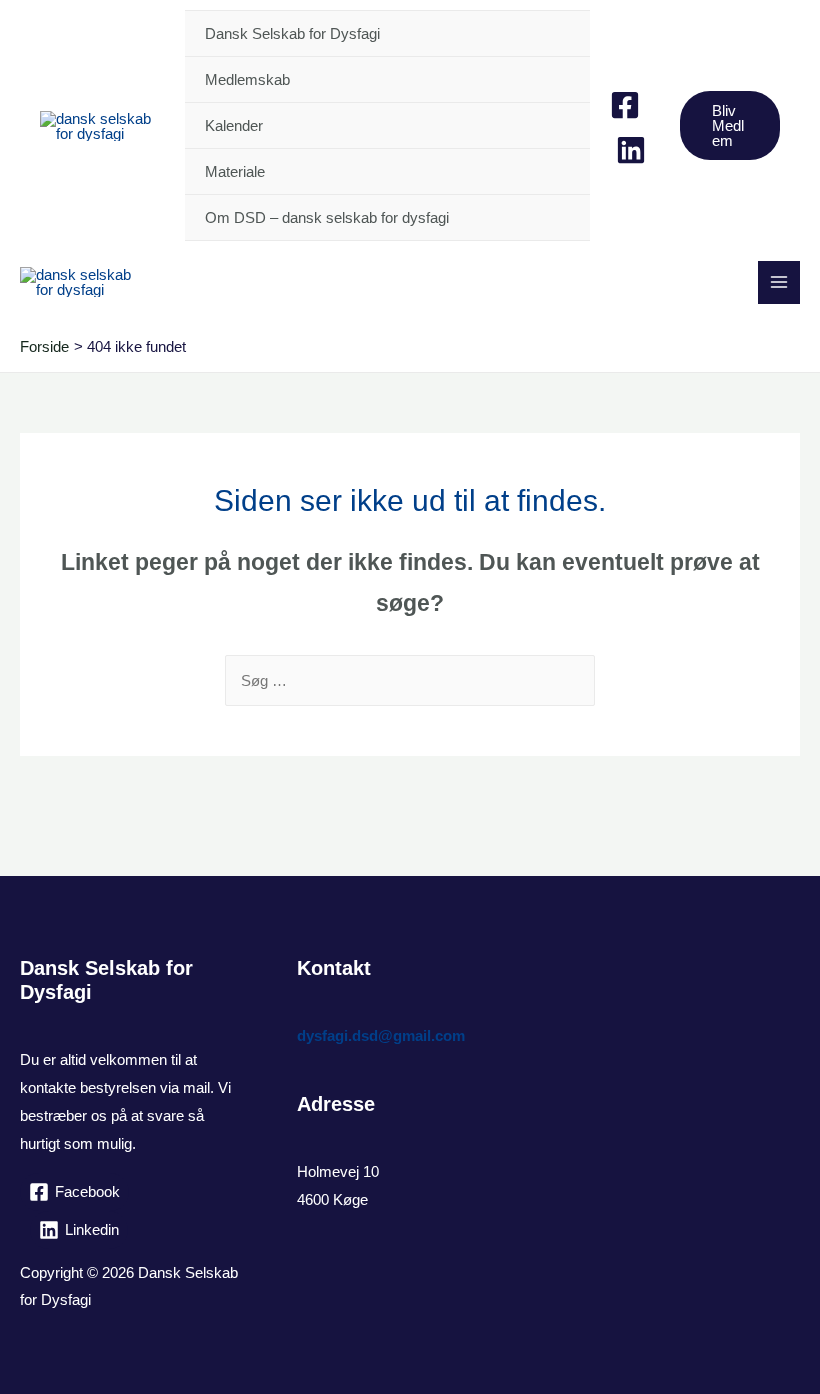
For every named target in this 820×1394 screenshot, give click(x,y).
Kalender (234, 125)
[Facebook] (625, 105)
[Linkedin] (631, 150)
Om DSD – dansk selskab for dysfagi (327, 217)
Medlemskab (247, 79)
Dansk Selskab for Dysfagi (292, 33)
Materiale (235, 171)
